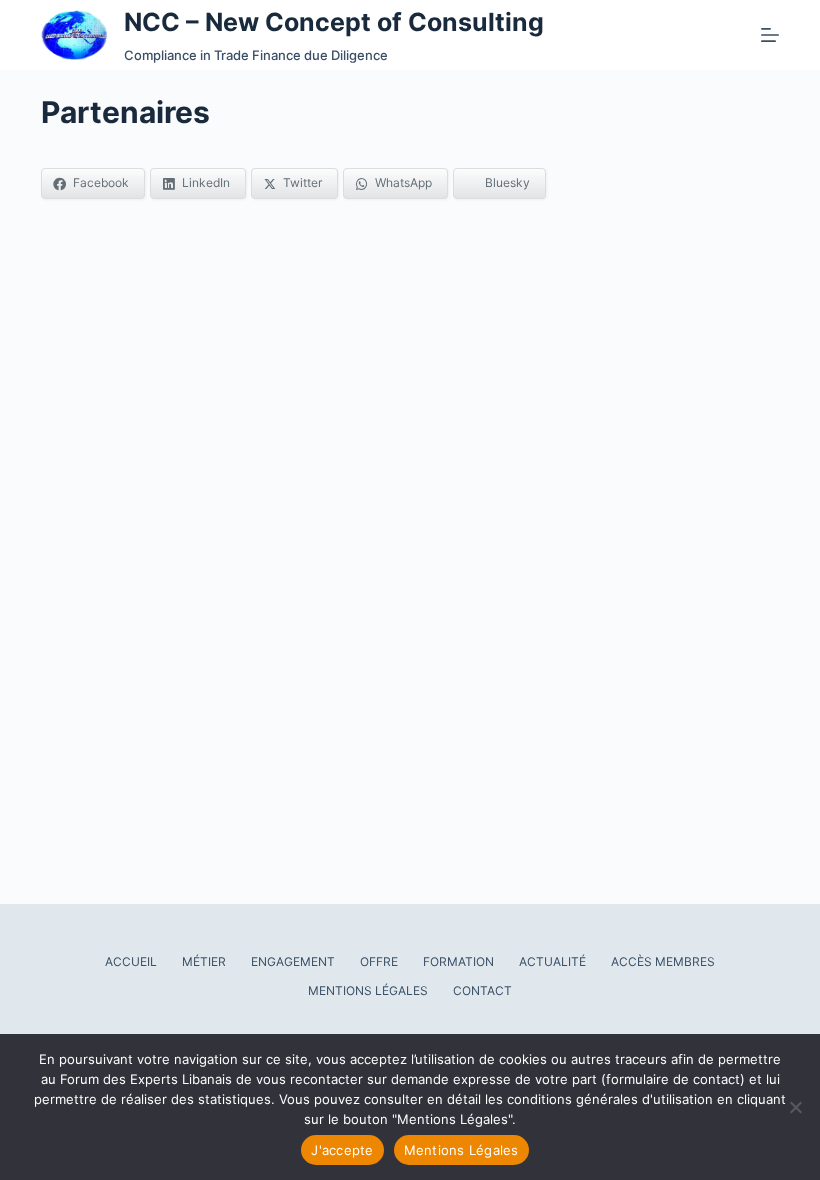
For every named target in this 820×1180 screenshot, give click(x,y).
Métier (204, 961)
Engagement (293, 961)
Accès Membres (663, 961)
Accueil (131, 961)
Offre (379, 961)
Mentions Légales (368, 990)
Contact (482, 990)
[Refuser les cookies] (795, 1107)
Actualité (552, 961)
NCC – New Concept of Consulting (334, 22)
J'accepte (342, 1150)
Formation (458, 961)
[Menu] (770, 35)
